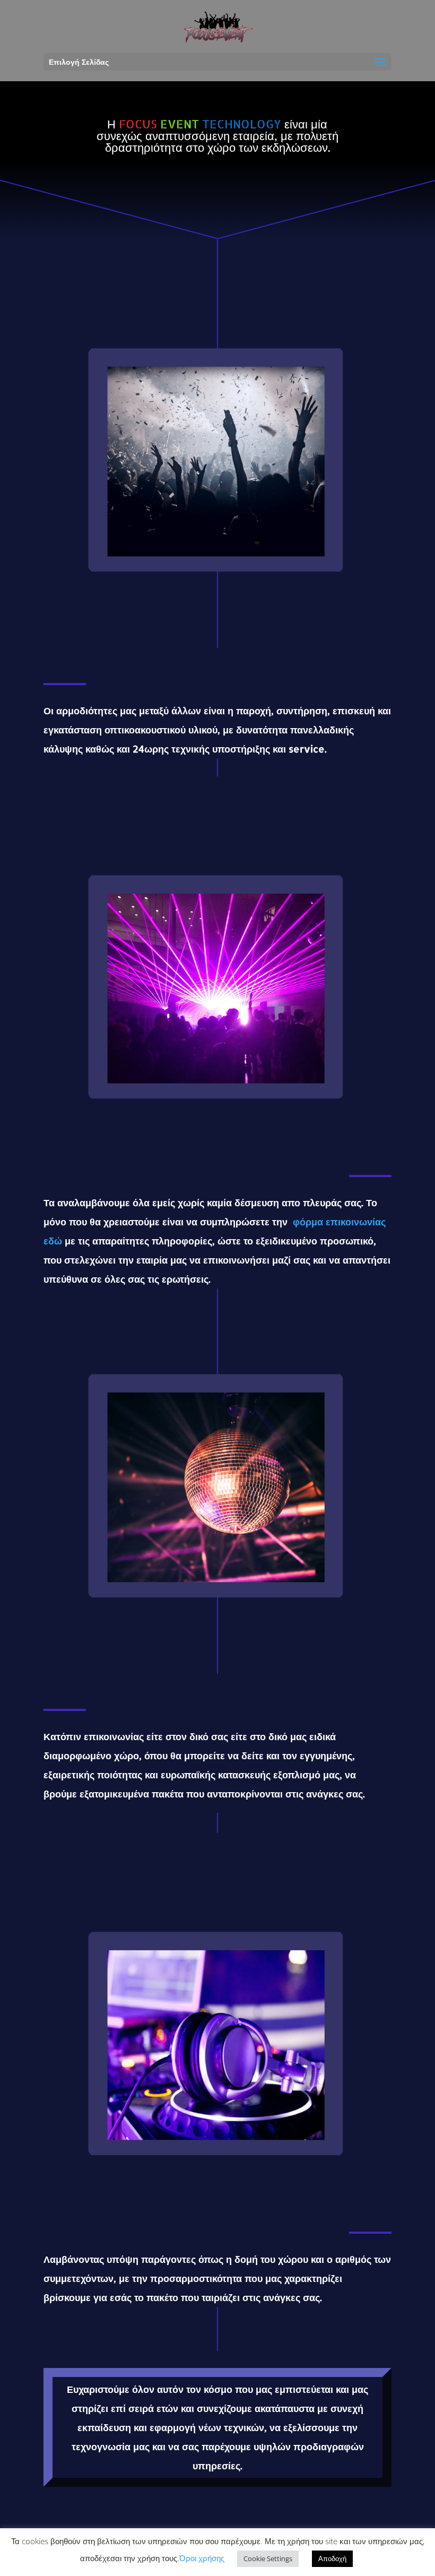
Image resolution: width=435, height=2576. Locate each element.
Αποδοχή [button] (332, 2558)
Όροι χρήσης (202, 2558)
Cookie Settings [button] (268, 2558)
